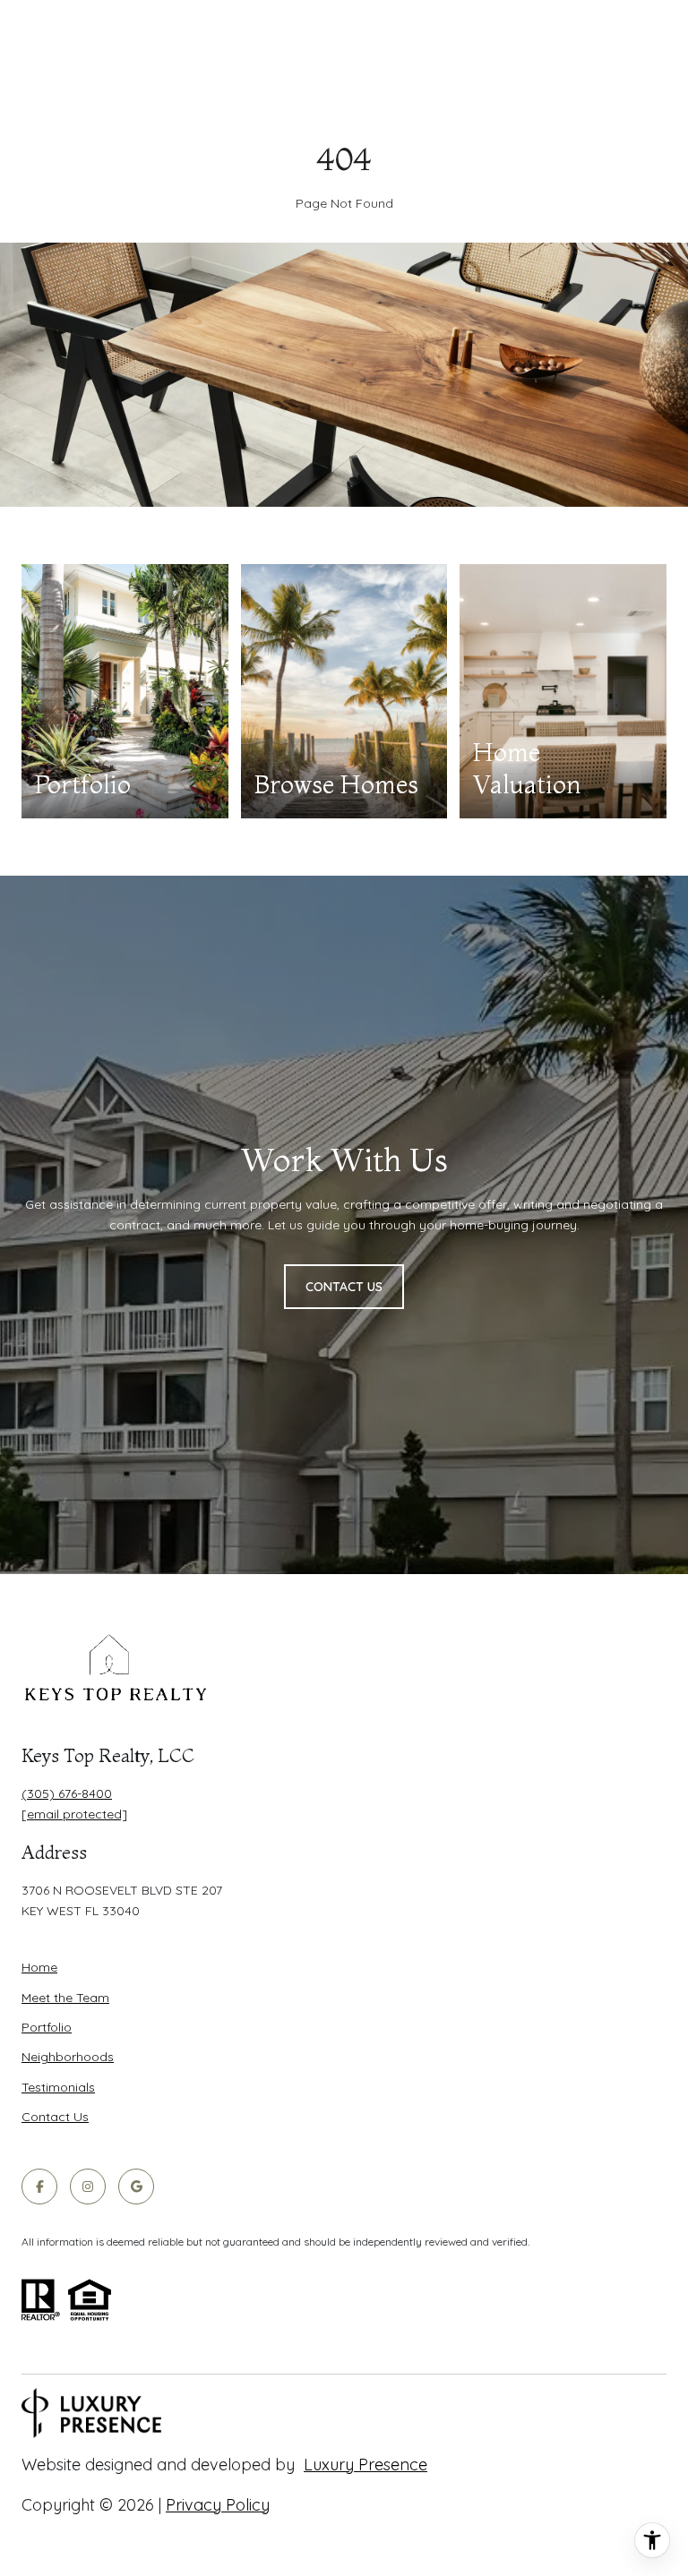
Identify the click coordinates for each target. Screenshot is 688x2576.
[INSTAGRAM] (88, 2187)
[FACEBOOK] (39, 2187)
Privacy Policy (218, 2505)
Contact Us (55, 2117)
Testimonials (58, 2087)
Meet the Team (65, 1998)
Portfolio (47, 2027)
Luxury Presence (365, 2465)
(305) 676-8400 (67, 1793)
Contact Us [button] (344, 1287)
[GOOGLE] (136, 2187)
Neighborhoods (68, 2057)
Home (39, 1967)
